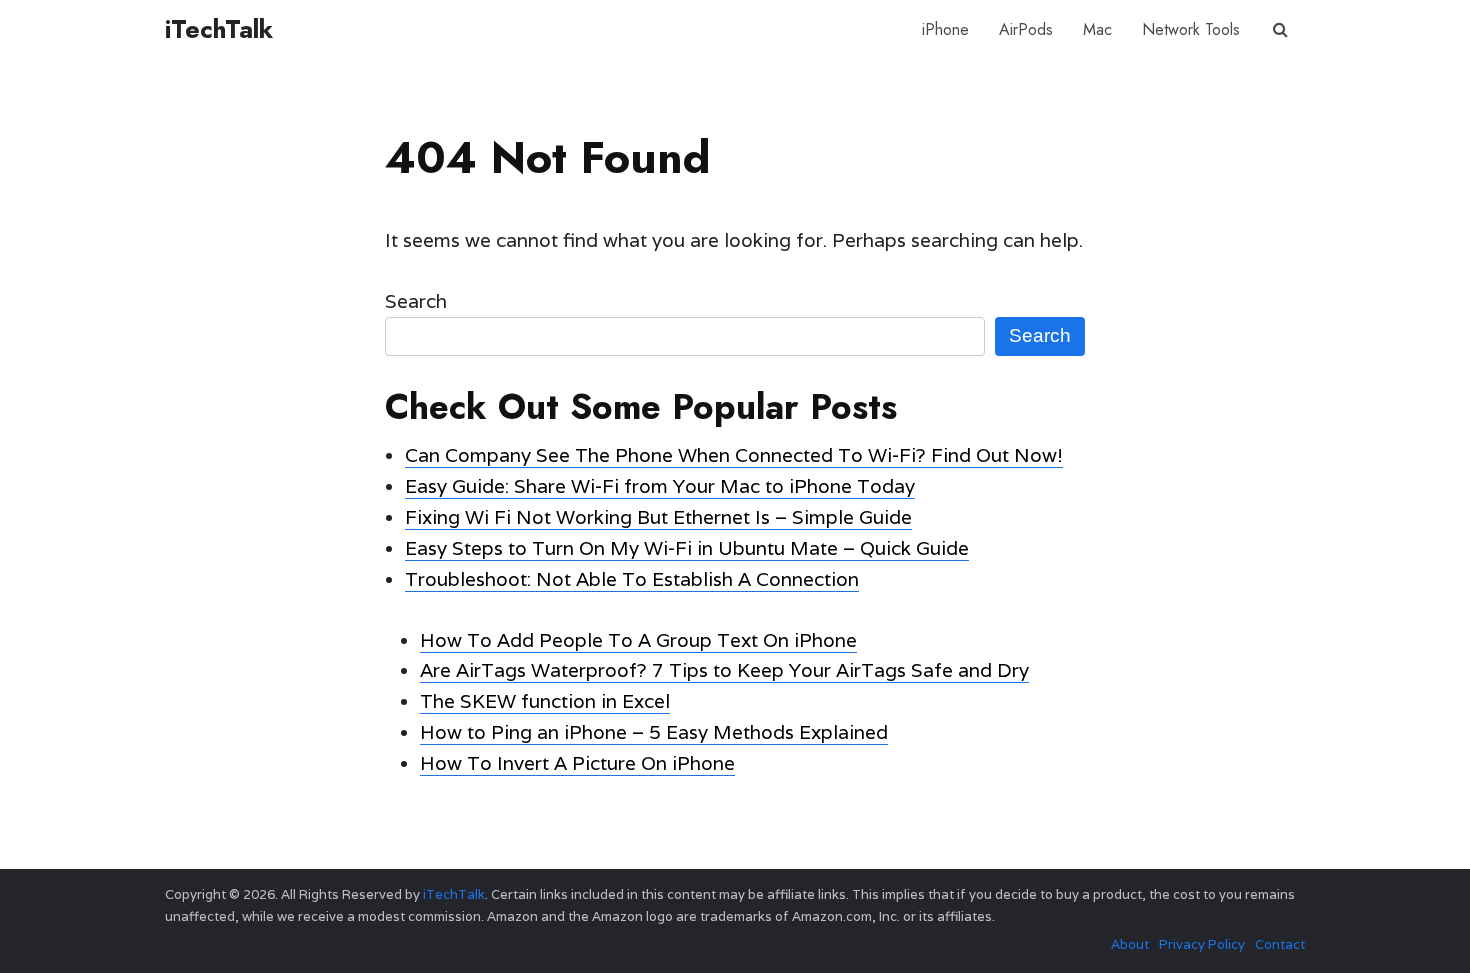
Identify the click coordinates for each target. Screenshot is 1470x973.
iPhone (945, 29)
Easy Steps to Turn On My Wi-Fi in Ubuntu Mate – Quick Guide (687, 548)
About (1130, 944)
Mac (1097, 29)
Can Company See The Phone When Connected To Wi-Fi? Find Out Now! (734, 455)
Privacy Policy (1202, 944)
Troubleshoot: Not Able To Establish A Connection (632, 579)
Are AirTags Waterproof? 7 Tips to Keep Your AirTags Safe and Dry (724, 670)
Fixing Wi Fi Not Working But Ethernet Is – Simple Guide (658, 517)
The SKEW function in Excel (545, 701)
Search (416, 301)
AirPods (1026, 29)
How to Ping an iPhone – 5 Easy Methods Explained (654, 732)
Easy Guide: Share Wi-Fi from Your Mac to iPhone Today (660, 486)
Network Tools (1191, 29)
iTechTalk (219, 29)
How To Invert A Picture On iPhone (577, 763)
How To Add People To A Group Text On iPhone (638, 640)
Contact (1280, 944)
